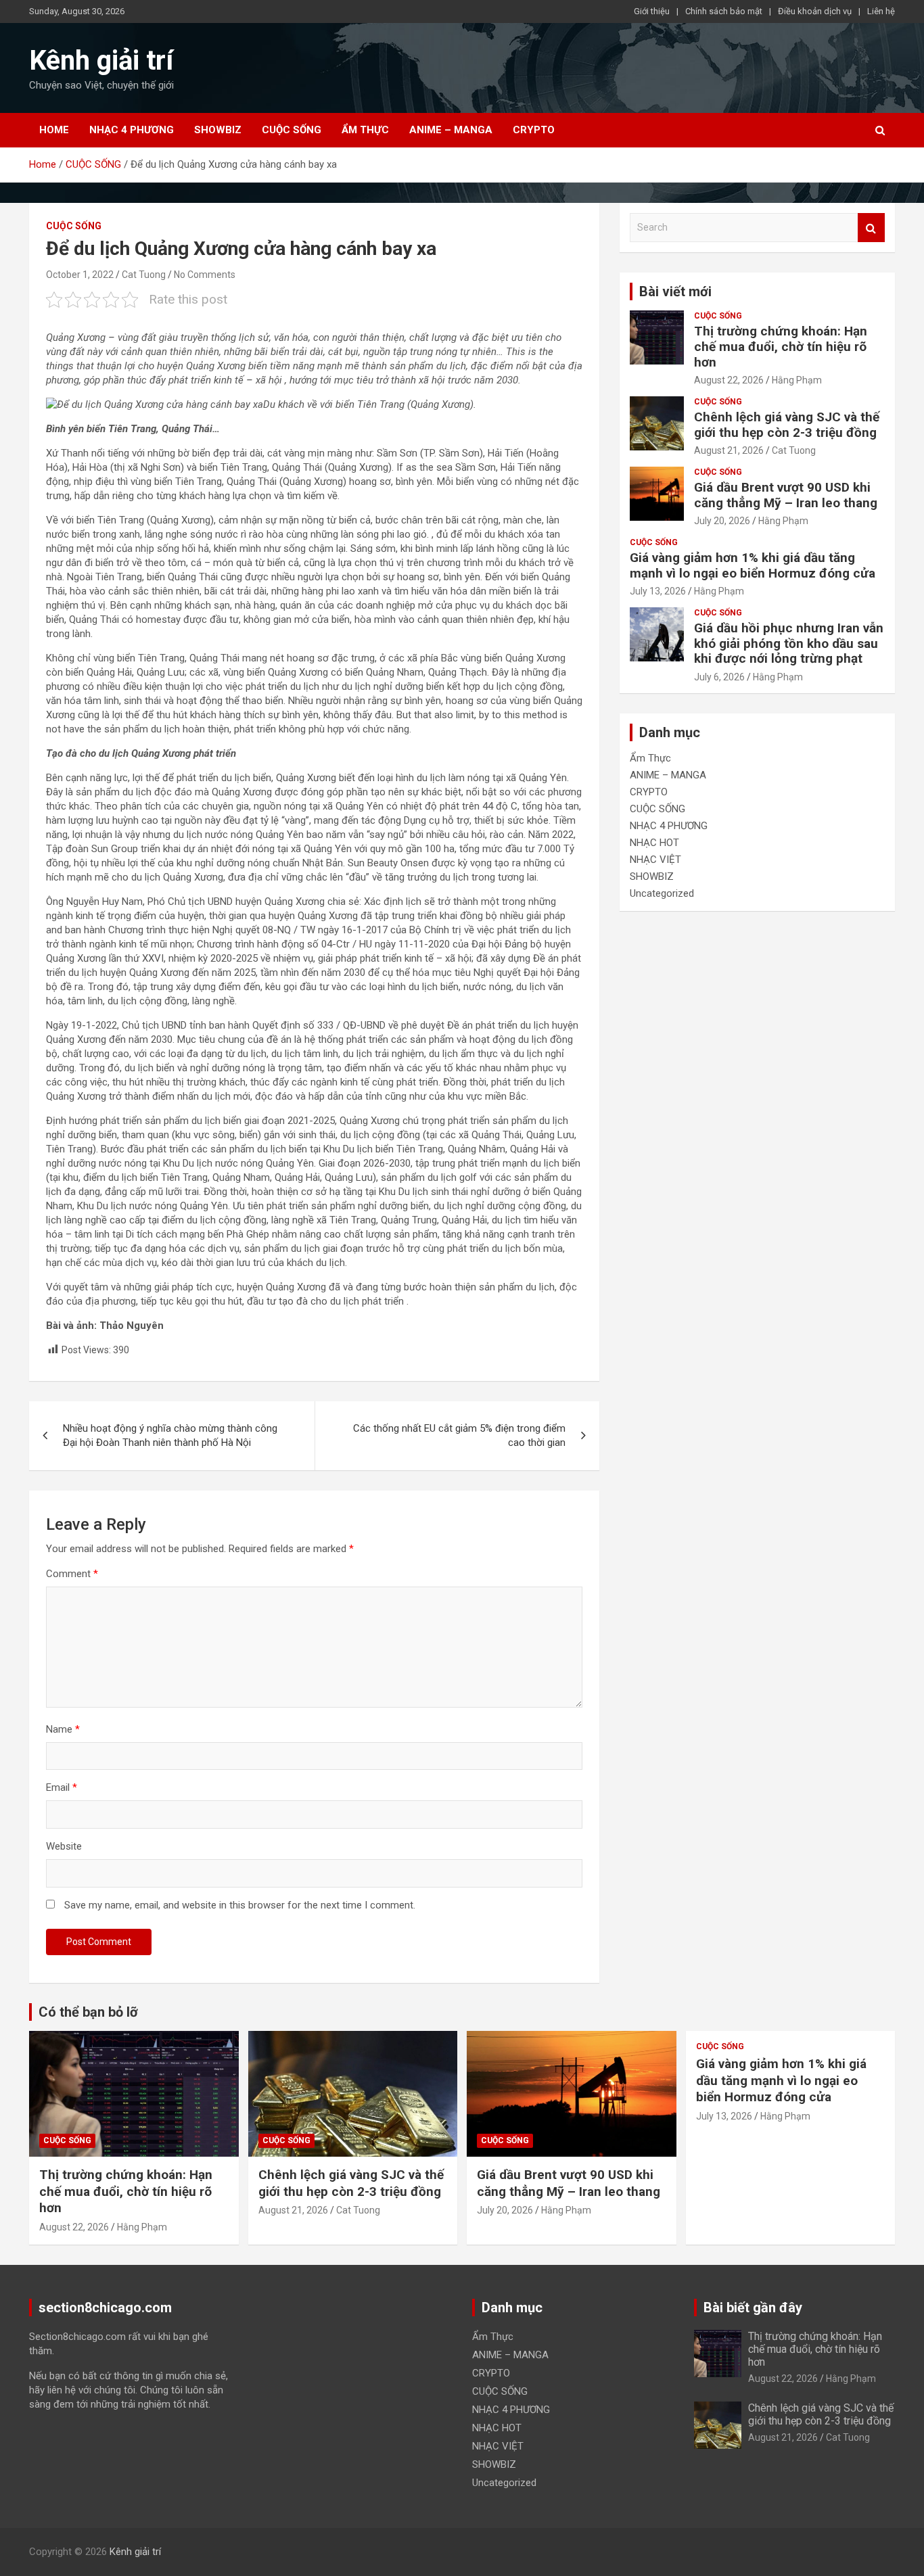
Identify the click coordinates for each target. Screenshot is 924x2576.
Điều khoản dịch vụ (815, 11)
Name (63, 1729)
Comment (72, 1574)
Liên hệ (881, 11)
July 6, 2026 (719, 677)
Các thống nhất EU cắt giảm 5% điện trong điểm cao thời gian (459, 1435)
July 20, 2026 (722, 521)
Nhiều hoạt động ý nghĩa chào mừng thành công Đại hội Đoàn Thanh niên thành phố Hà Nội (170, 1435)
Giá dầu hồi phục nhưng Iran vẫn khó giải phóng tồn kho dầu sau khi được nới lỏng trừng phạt (789, 643)
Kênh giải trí (101, 61)
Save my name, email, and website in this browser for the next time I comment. (240, 1905)
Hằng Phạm (797, 380)
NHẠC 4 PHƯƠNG (132, 130)
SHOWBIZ (218, 130)
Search (871, 228)
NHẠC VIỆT (655, 860)
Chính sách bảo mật (724, 11)
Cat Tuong (144, 275)
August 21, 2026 (729, 450)
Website (64, 1846)
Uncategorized (662, 893)
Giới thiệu (652, 11)
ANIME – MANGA (451, 130)
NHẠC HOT (654, 843)
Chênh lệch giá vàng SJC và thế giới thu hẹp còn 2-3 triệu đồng (787, 425)
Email (62, 1787)
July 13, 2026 (658, 591)
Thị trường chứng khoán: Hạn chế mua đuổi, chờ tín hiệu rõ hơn (781, 347)
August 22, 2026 (729, 380)
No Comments (205, 275)
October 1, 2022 (80, 275)
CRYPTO (534, 130)
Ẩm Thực (365, 130)
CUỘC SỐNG (292, 130)
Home (54, 130)
